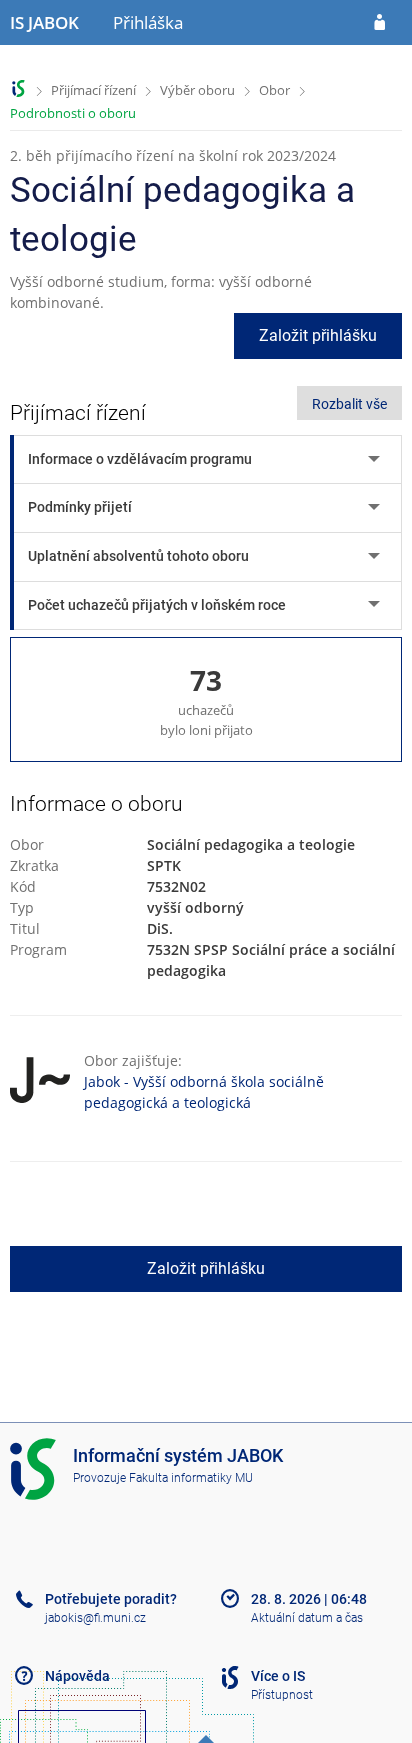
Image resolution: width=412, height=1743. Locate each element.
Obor (274, 90)
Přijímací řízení (93, 90)
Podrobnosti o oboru (73, 113)
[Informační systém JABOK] (18, 88)
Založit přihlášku (318, 335)
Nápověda (77, 1676)
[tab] (208, 459)
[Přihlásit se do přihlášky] (379, 23)
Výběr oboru (197, 90)
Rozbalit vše (349, 404)
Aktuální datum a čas (307, 1618)
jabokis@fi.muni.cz (95, 1618)
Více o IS (278, 1676)
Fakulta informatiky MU (191, 1478)
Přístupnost (282, 1695)
